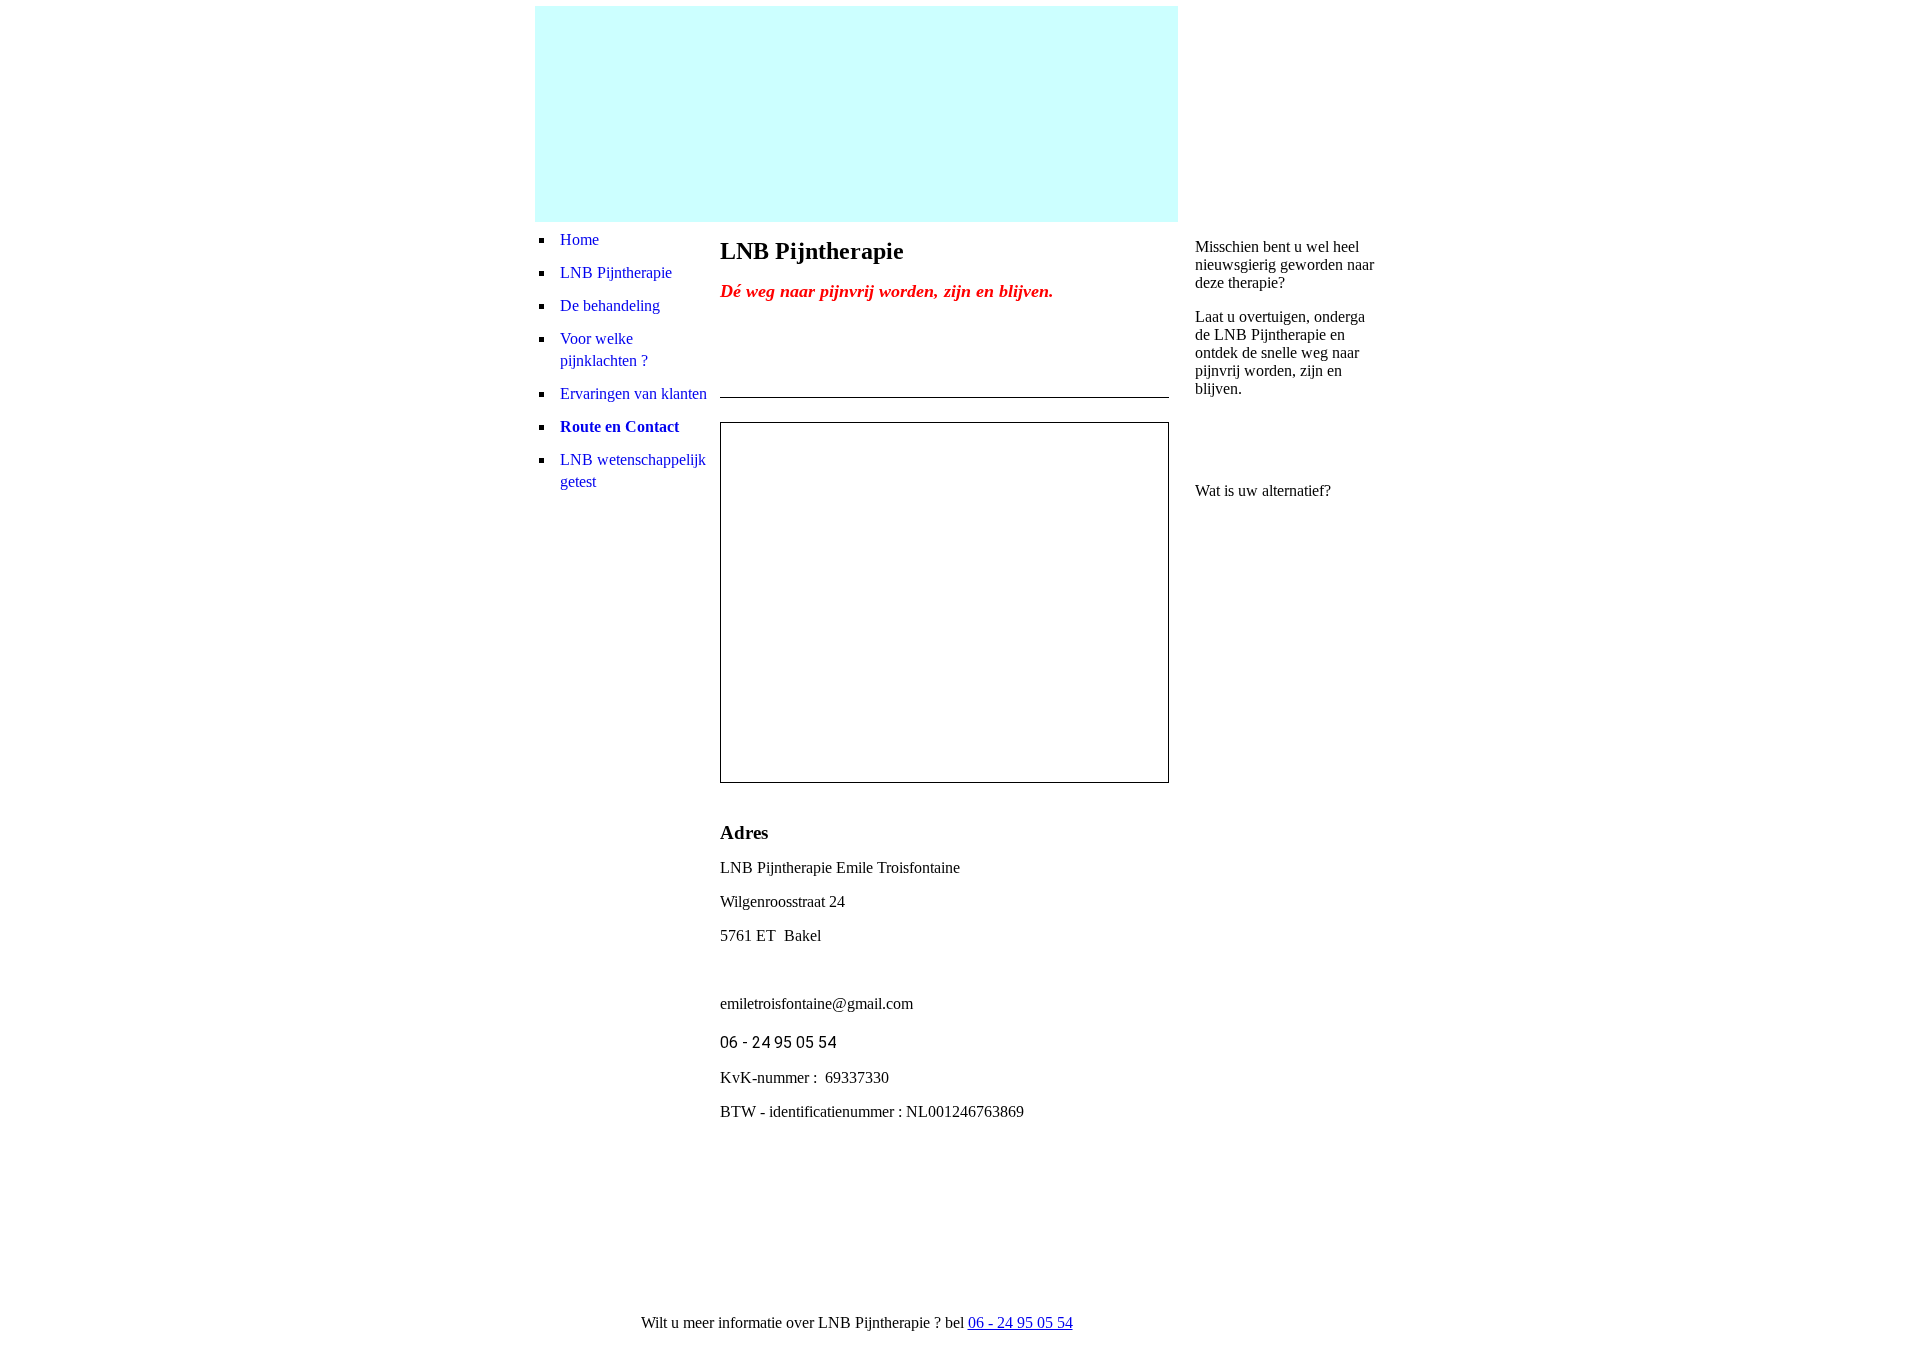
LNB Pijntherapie (616, 272)
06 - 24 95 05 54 (1020, 1322)
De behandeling (610, 305)
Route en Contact (619, 426)
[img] (856, 114)
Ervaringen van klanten (633, 393)
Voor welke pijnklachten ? (604, 349)
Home (579, 239)
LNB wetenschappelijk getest (633, 470)
